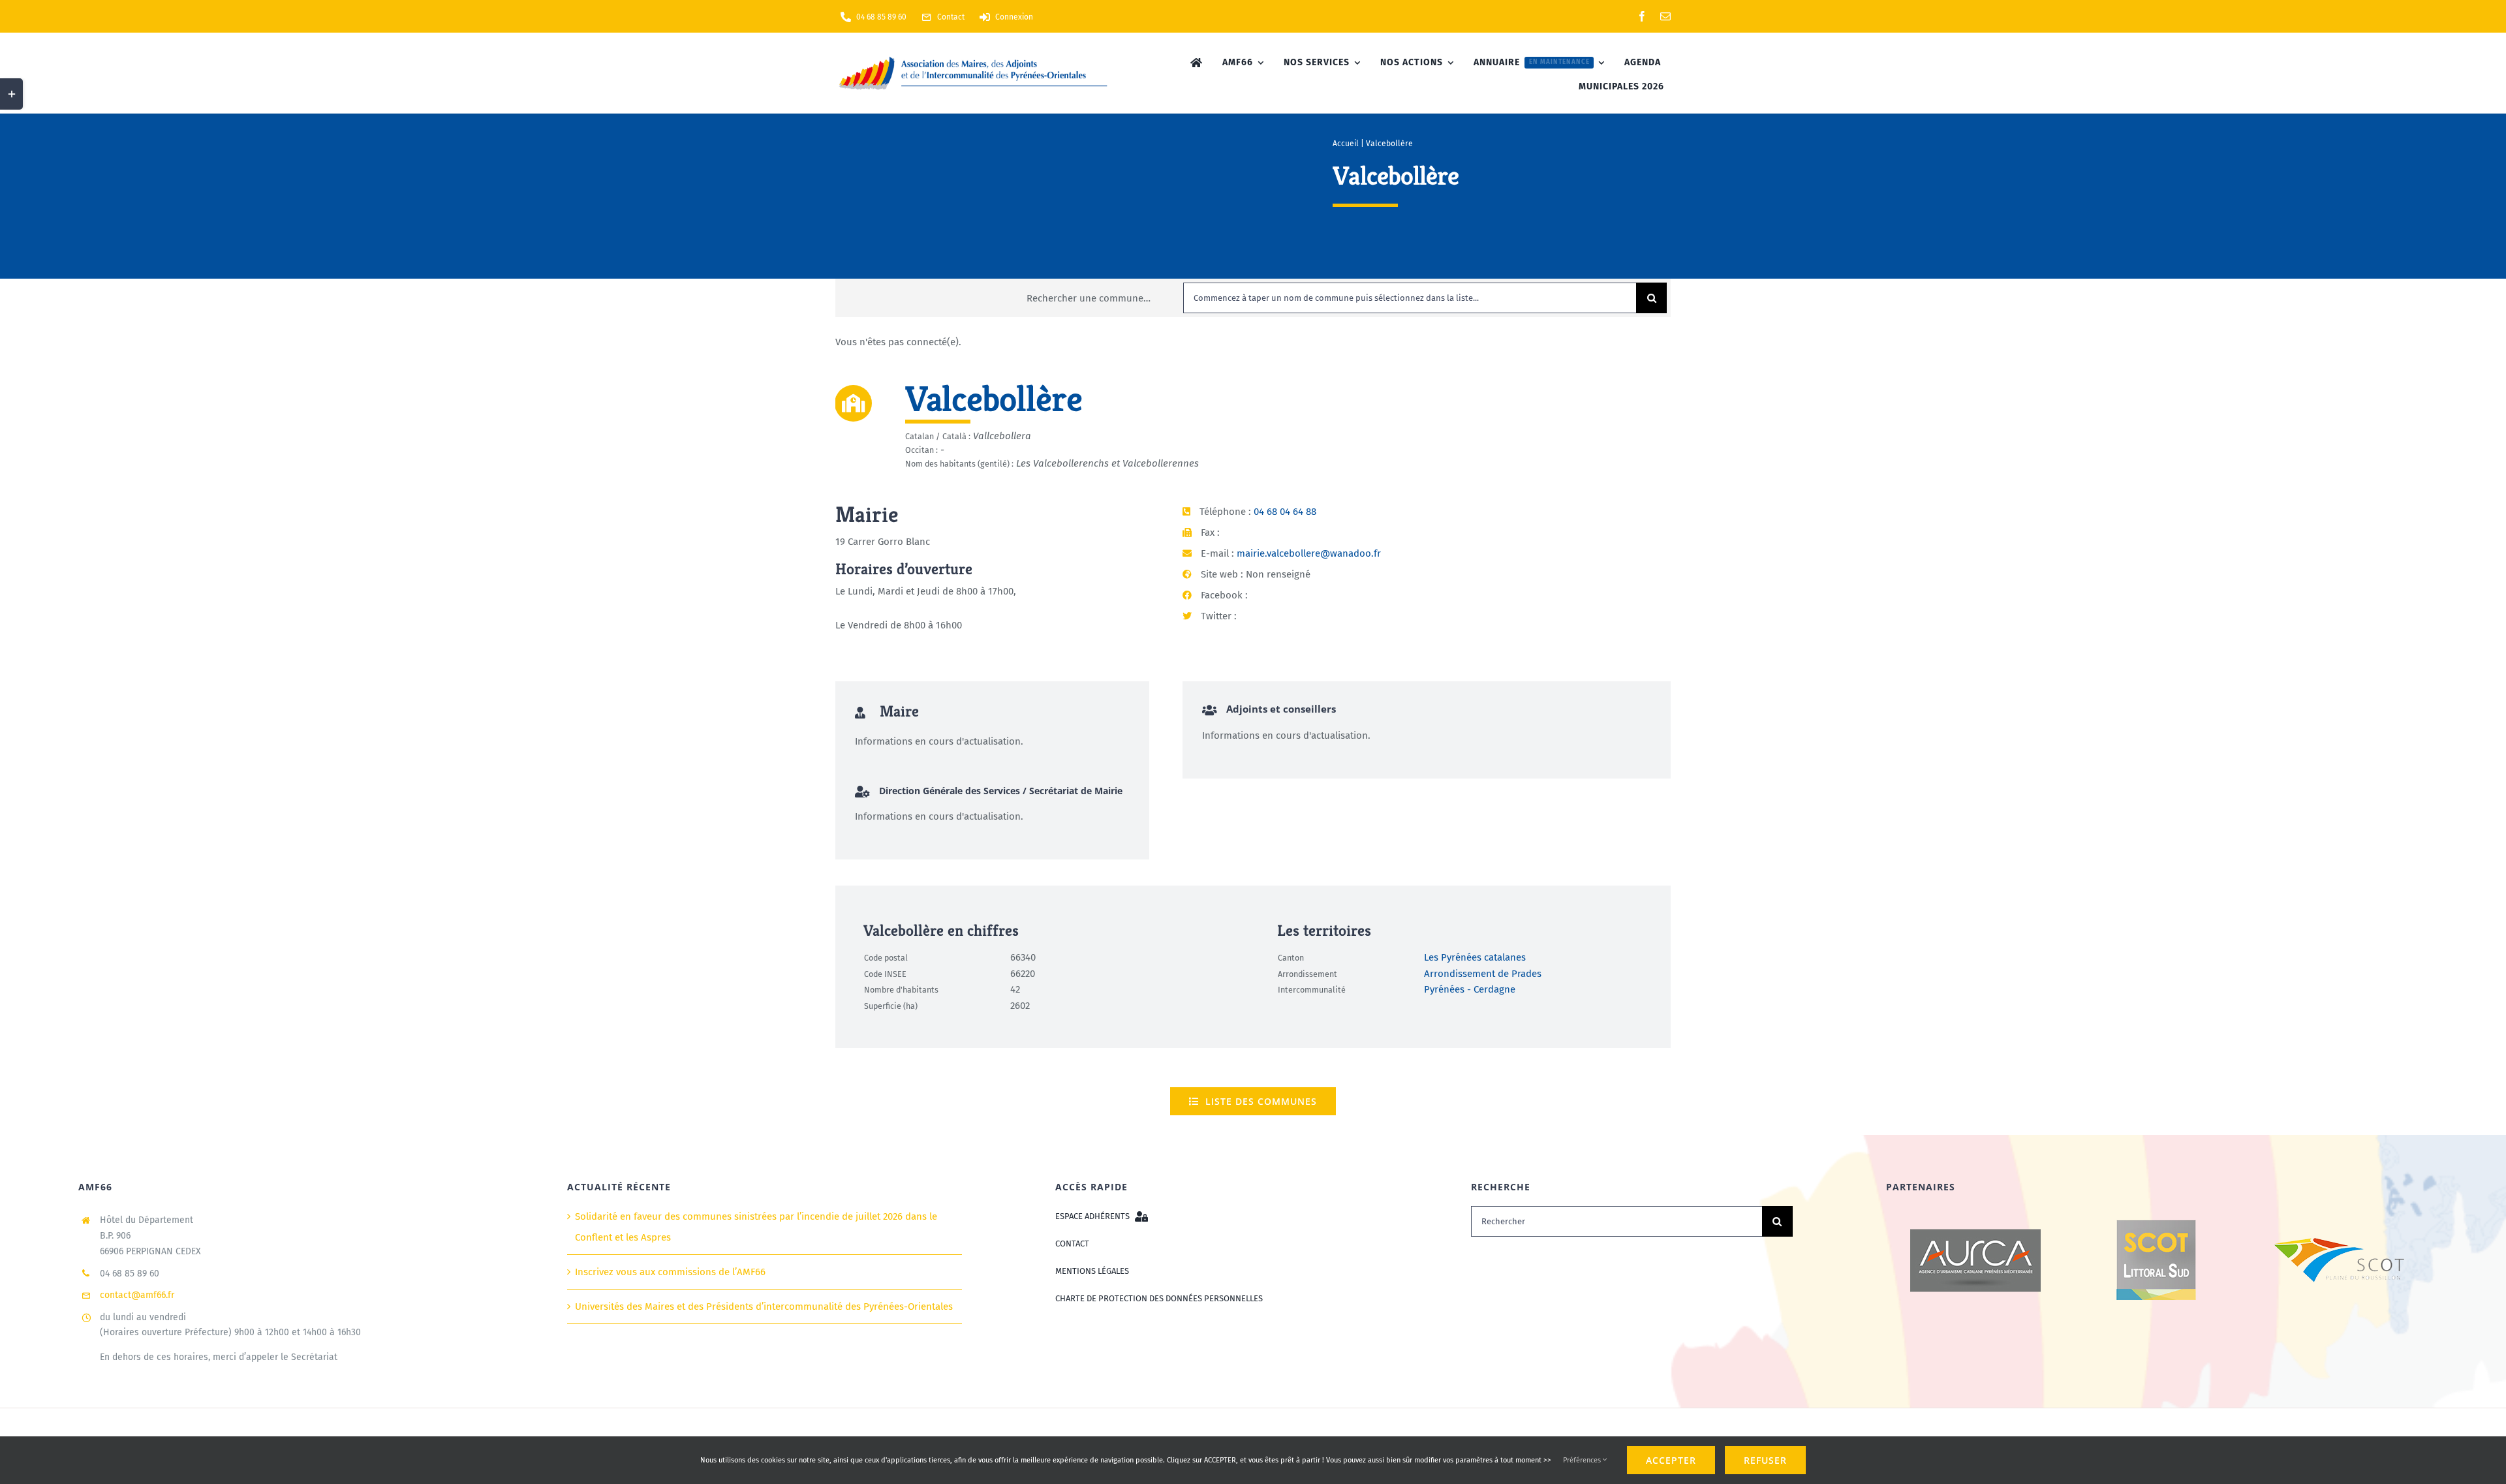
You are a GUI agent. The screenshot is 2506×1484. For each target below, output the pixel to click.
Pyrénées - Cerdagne (1470, 989)
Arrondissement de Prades (1483, 974)
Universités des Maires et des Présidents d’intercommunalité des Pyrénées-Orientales (764, 1306)
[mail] (1665, 16)
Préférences (1583, 1460)
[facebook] (1642, 16)
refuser (1765, 1460)
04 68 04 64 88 (1285, 512)
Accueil (1346, 144)
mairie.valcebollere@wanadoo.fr (1309, 553)
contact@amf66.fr (137, 1295)
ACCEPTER (1671, 1460)
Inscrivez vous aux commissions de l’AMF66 (670, 1272)
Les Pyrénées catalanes (1475, 957)
